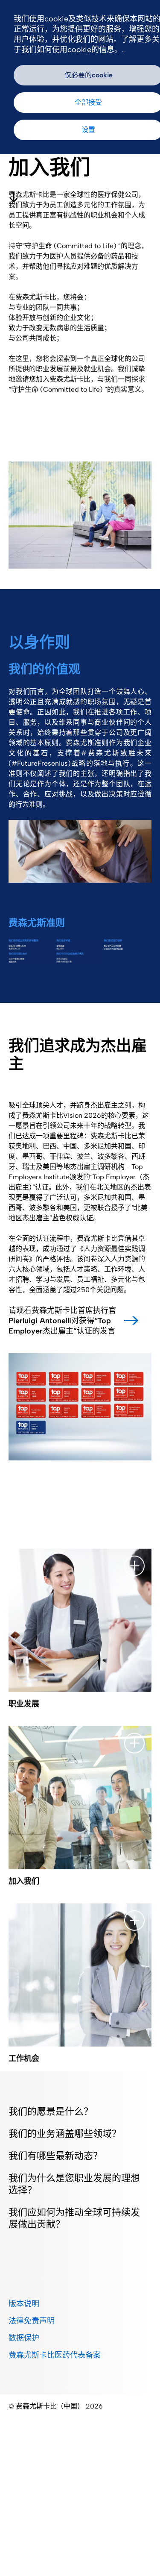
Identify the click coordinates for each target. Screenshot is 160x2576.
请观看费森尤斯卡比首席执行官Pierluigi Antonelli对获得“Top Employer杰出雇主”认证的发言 (62, 1321)
